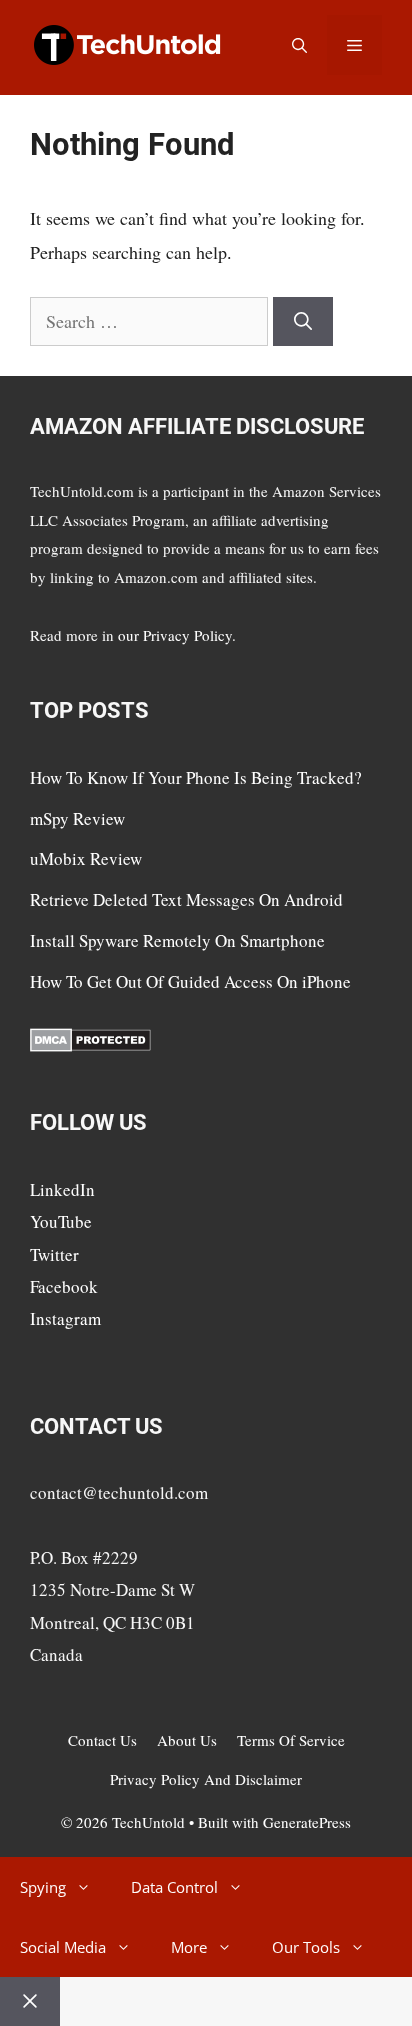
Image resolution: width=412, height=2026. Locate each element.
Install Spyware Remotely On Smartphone (177, 940)
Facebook (64, 1286)
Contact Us (102, 1740)
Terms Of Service (291, 1740)
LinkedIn (62, 1189)
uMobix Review (86, 858)
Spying (43, 1887)
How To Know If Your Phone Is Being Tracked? (196, 777)
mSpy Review (77, 818)
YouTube (61, 1221)
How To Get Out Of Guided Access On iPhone (190, 981)
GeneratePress (307, 1822)
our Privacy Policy (175, 635)
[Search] (303, 321)
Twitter (54, 1254)
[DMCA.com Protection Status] (90, 1045)
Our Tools (306, 1947)
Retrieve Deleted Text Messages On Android (186, 899)
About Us (187, 1740)
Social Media (63, 1947)
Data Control (174, 1887)
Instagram (65, 1318)
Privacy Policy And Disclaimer (206, 1779)
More (189, 1947)
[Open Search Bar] (299, 45)
